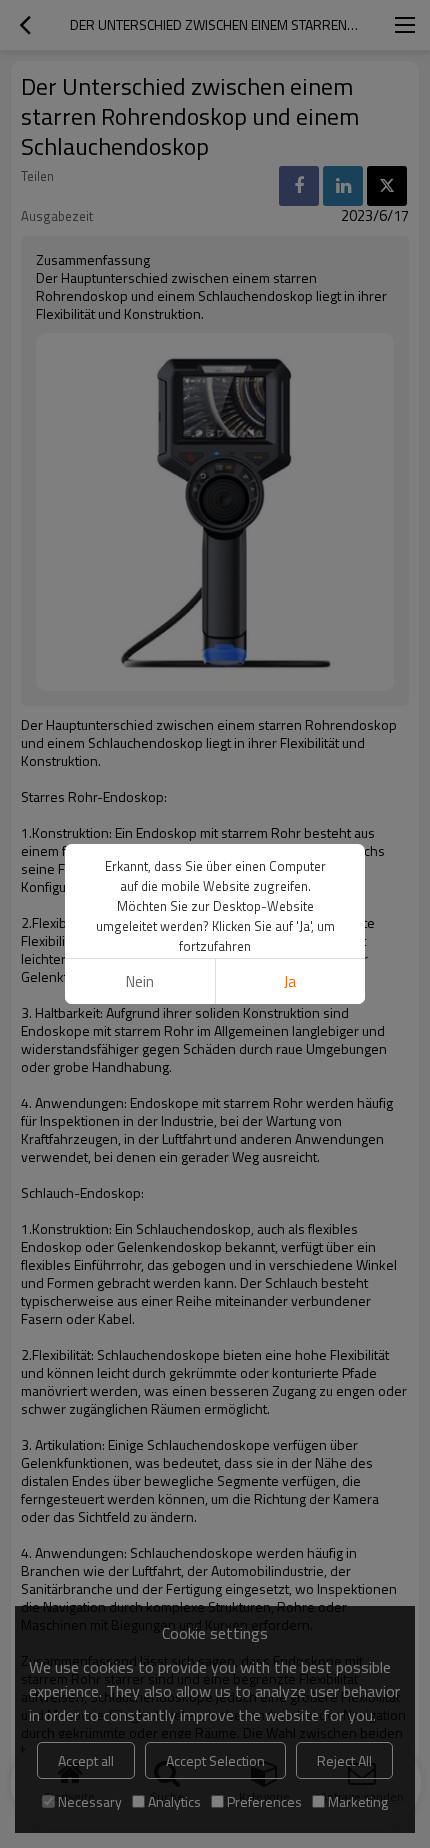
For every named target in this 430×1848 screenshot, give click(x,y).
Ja (290, 981)
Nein (140, 981)
